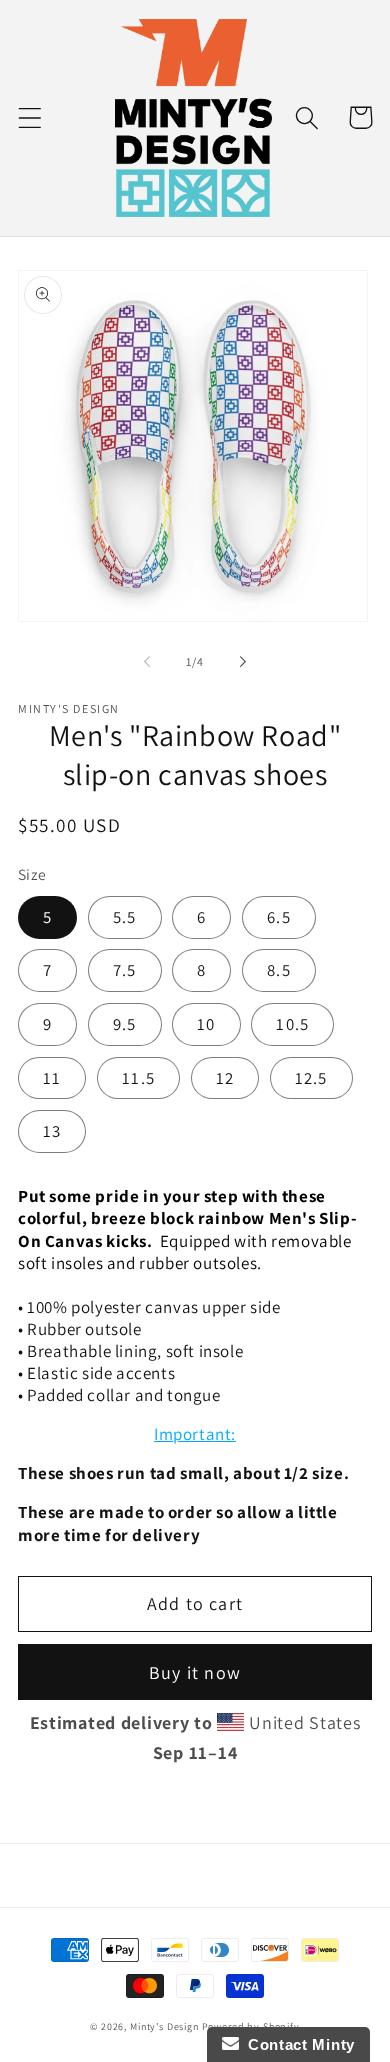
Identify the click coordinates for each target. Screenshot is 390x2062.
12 (225, 1078)
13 (52, 1131)
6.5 (279, 917)
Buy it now (195, 1672)
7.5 (125, 970)
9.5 (125, 1024)
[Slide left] (147, 662)
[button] (30, 117)
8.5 (279, 970)
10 (206, 1024)
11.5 (138, 1078)
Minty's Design (164, 2026)
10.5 (292, 1024)
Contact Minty (297, 2044)
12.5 (311, 1078)
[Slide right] (243, 662)
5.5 (125, 917)
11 (52, 1078)
